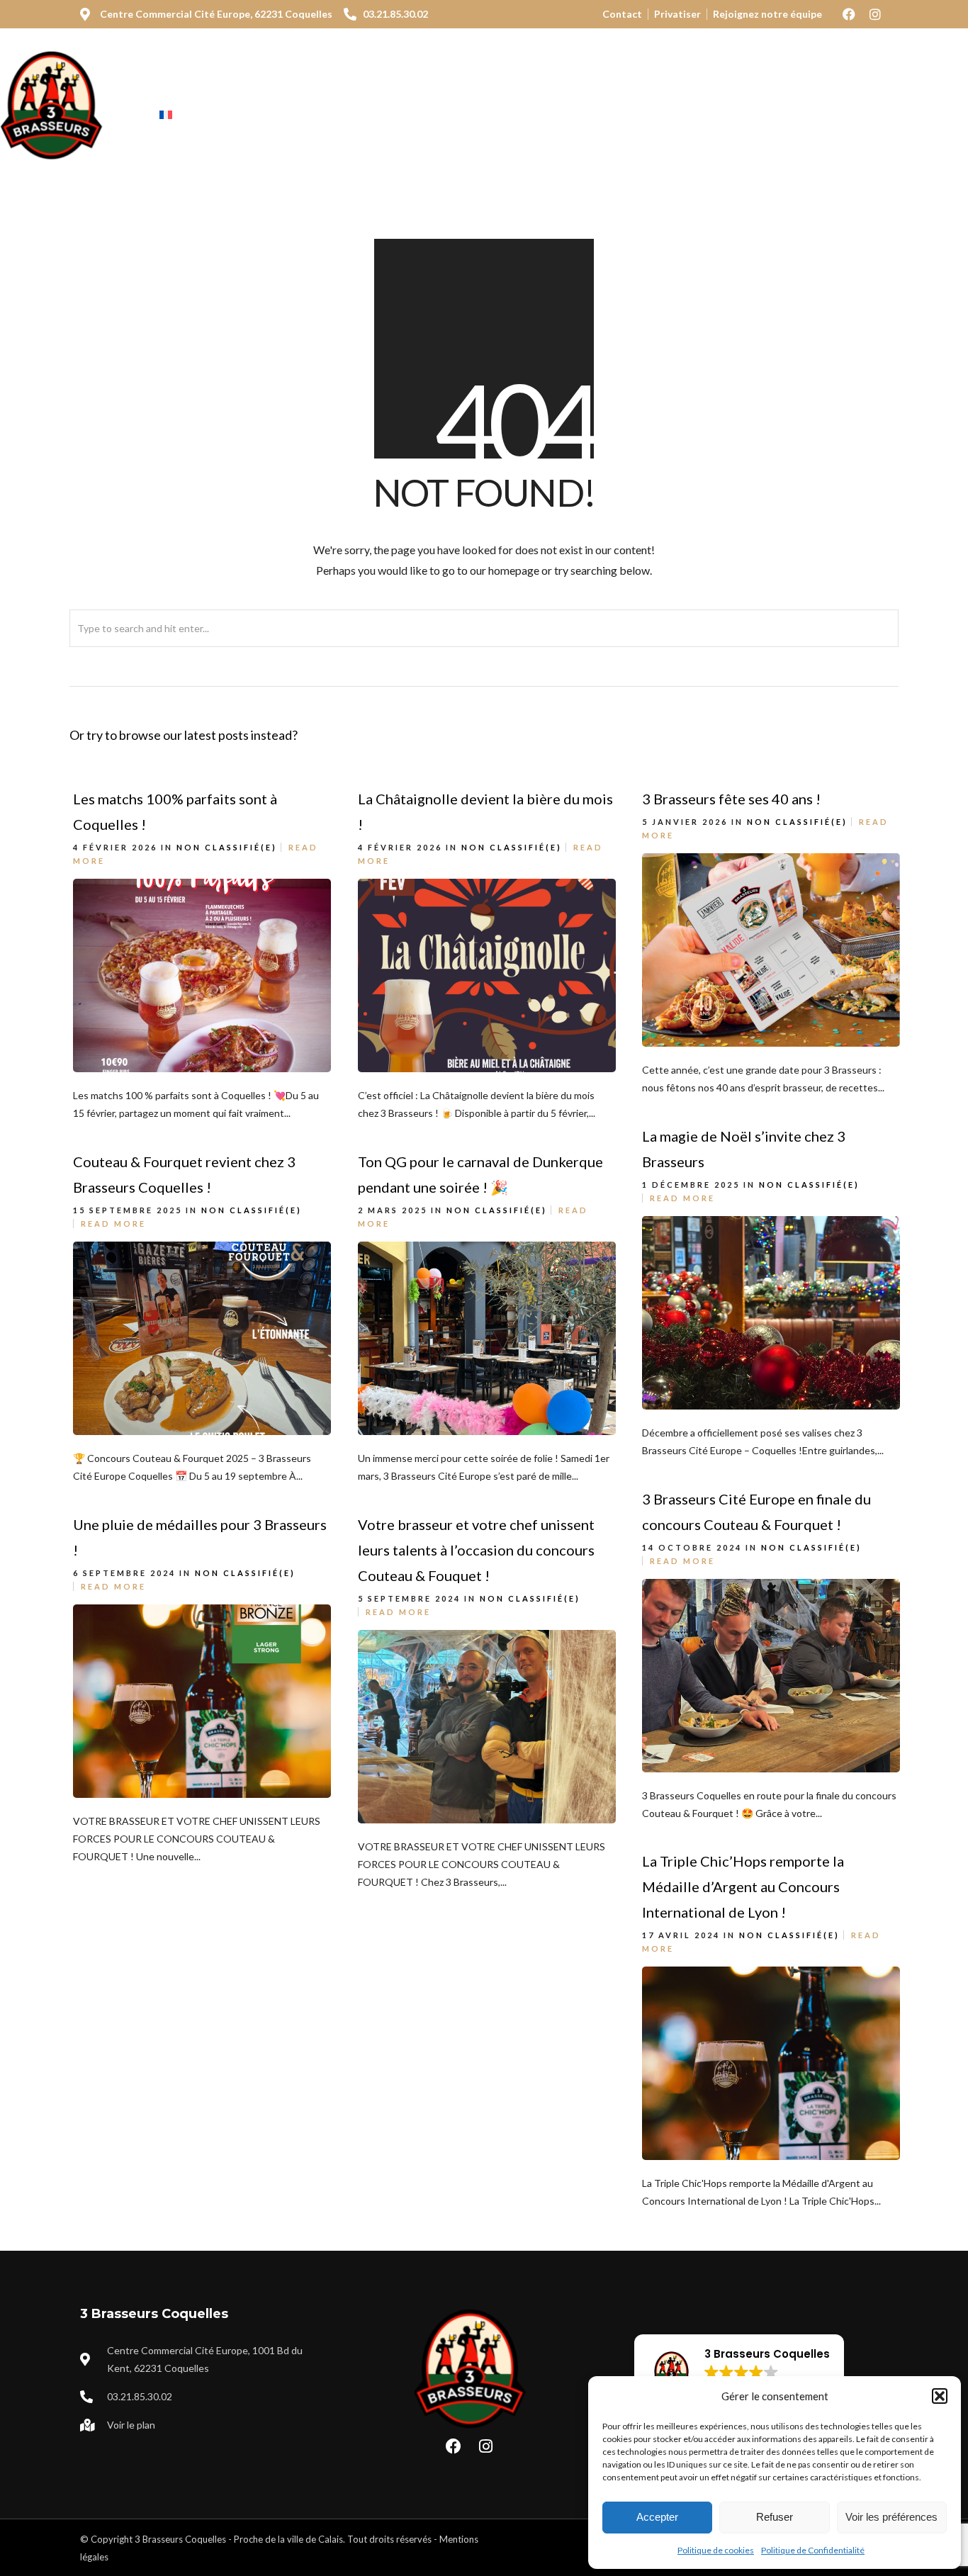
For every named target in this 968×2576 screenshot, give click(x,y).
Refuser (775, 2517)
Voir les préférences (891, 2517)
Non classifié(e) (227, 847)
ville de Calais (315, 2539)
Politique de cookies (716, 2550)
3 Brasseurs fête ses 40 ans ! (731, 799)
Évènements (509, 94)
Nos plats (187, 94)
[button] (940, 2396)
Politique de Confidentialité (813, 2550)
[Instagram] (875, 14)
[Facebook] (849, 14)
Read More (682, 1198)
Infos (593, 94)
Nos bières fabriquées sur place (343, 94)
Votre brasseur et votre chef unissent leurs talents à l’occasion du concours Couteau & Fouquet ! (476, 1550)
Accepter (657, 2517)
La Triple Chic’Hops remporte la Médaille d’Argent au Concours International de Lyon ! (743, 1886)
